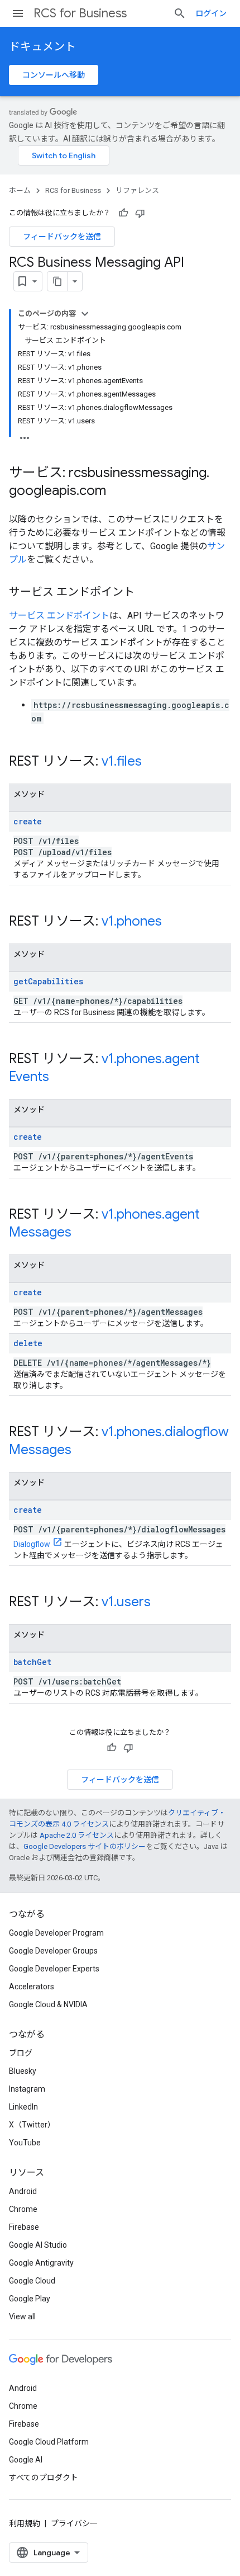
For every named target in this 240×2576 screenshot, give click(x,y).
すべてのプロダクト (44, 2478)
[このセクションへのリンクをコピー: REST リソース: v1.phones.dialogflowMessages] (83, 1451)
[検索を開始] (180, 13)
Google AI (26, 2460)
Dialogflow (32, 1544)
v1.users (126, 1602)
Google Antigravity (41, 2263)
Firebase (24, 2227)
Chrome (23, 2209)
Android (23, 2191)
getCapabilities (48, 981)
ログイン (211, 13)
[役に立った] (123, 213)
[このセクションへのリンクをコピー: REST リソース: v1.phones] (173, 922)
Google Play (30, 2299)
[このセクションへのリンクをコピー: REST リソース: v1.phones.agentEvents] (60, 1078)
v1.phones (132, 921)
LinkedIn (23, 2107)
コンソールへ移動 (54, 75)
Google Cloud (32, 2281)
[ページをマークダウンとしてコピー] (57, 281)
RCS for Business (80, 13)
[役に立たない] (140, 213)
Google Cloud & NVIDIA (48, 2004)
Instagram (27, 2089)
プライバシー (74, 2523)
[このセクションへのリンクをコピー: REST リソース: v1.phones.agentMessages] (83, 1233)
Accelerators (32, 1987)
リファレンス (137, 190)
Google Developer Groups (53, 1951)
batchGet (32, 1662)
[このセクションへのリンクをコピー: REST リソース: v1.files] (153, 762)
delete (28, 1343)
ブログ (21, 2053)
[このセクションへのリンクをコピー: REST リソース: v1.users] (162, 1603)
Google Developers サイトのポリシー (85, 1846)
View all (22, 2316)
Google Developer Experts (54, 1969)
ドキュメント (42, 47)
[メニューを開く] (18, 13)
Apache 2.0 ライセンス (77, 1835)
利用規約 (25, 2523)
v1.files (122, 761)
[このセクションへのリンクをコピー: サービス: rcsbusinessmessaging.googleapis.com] (117, 492)
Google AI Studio (38, 2245)
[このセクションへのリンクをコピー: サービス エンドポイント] (146, 593)
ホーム (20, 190)
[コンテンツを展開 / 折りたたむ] (85, 314)
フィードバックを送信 (62, 237)
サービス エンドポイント (59, 615)
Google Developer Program (56, 1933)
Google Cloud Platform (49, 2442)
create (28, 821)
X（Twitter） (32, 2125)
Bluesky (23, 2071)
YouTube (25, 2143)
